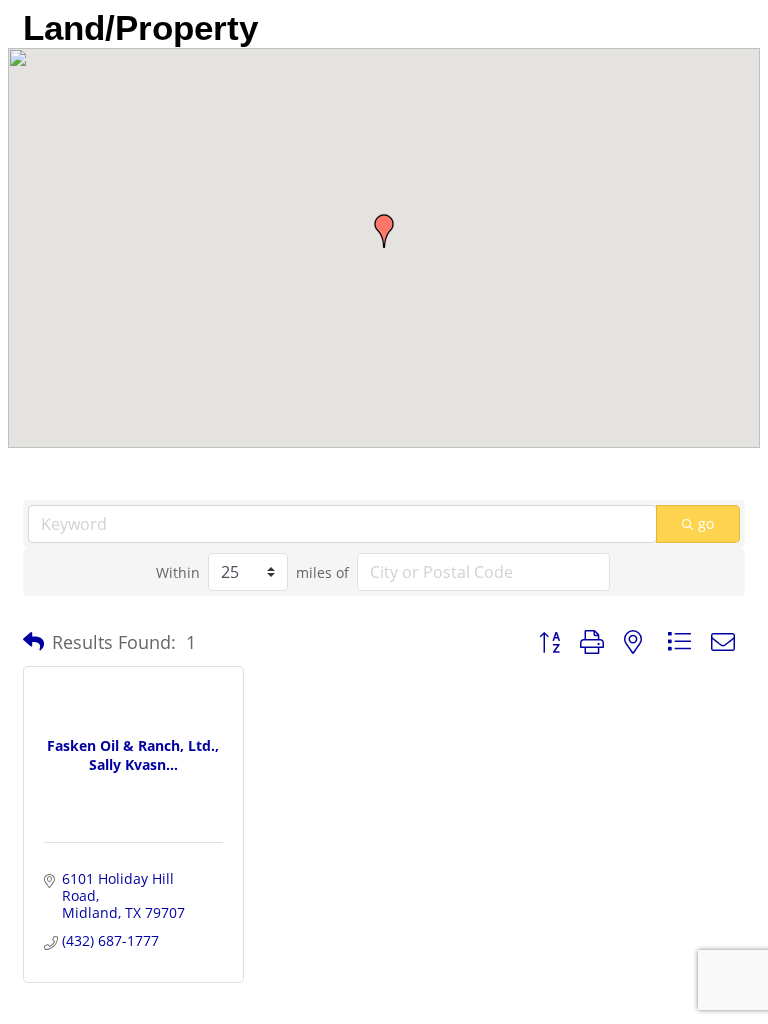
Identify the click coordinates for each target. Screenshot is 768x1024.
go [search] (706, 523)
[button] (384, 231)
